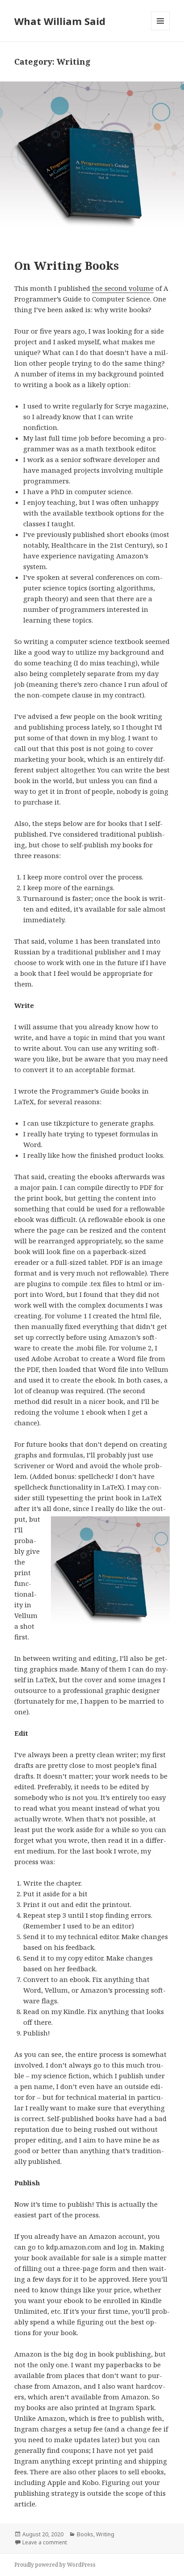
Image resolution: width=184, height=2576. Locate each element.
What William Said (60, 21)
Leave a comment (45, 2542)
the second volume (123, 288)
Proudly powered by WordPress (55, 2565)
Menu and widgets (161, 30)
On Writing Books (67, 265)
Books (85, 2534)
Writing (105, 2534)
